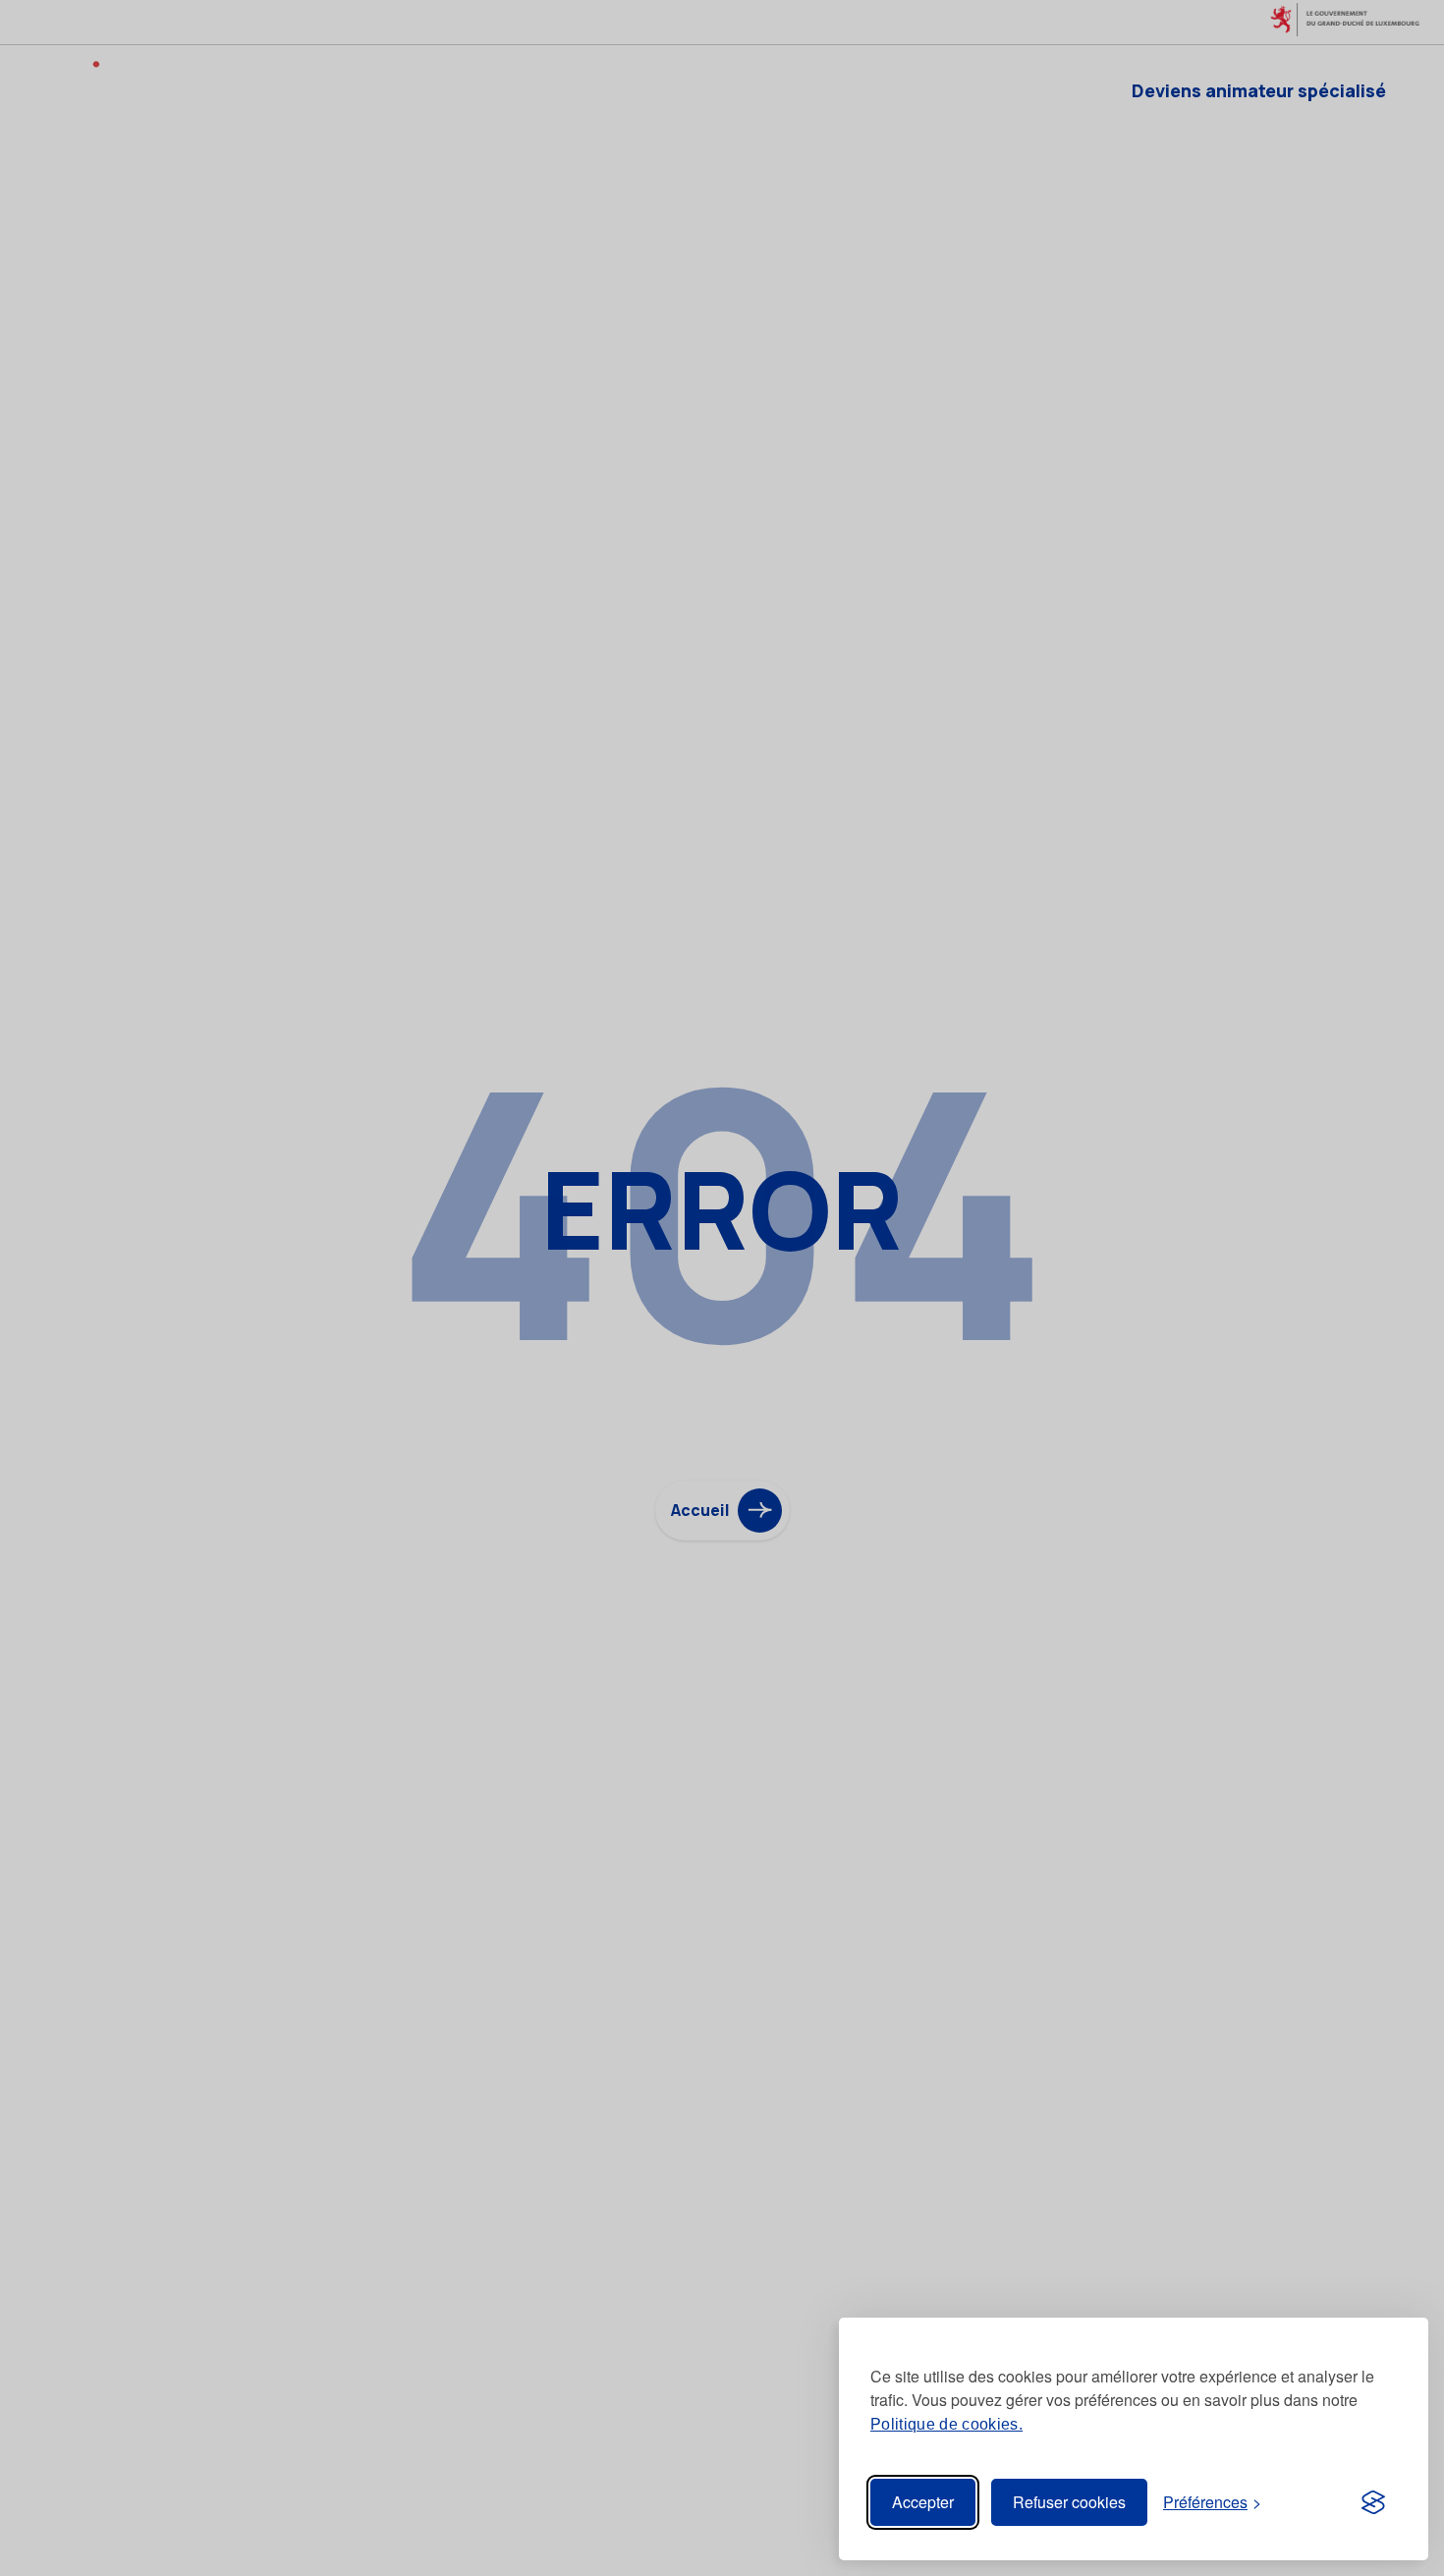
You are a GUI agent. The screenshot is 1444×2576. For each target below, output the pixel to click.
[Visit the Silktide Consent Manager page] (1373, 2502)
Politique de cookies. (946, 2424)
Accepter (923, 2502)
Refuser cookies (1069, 2502)
